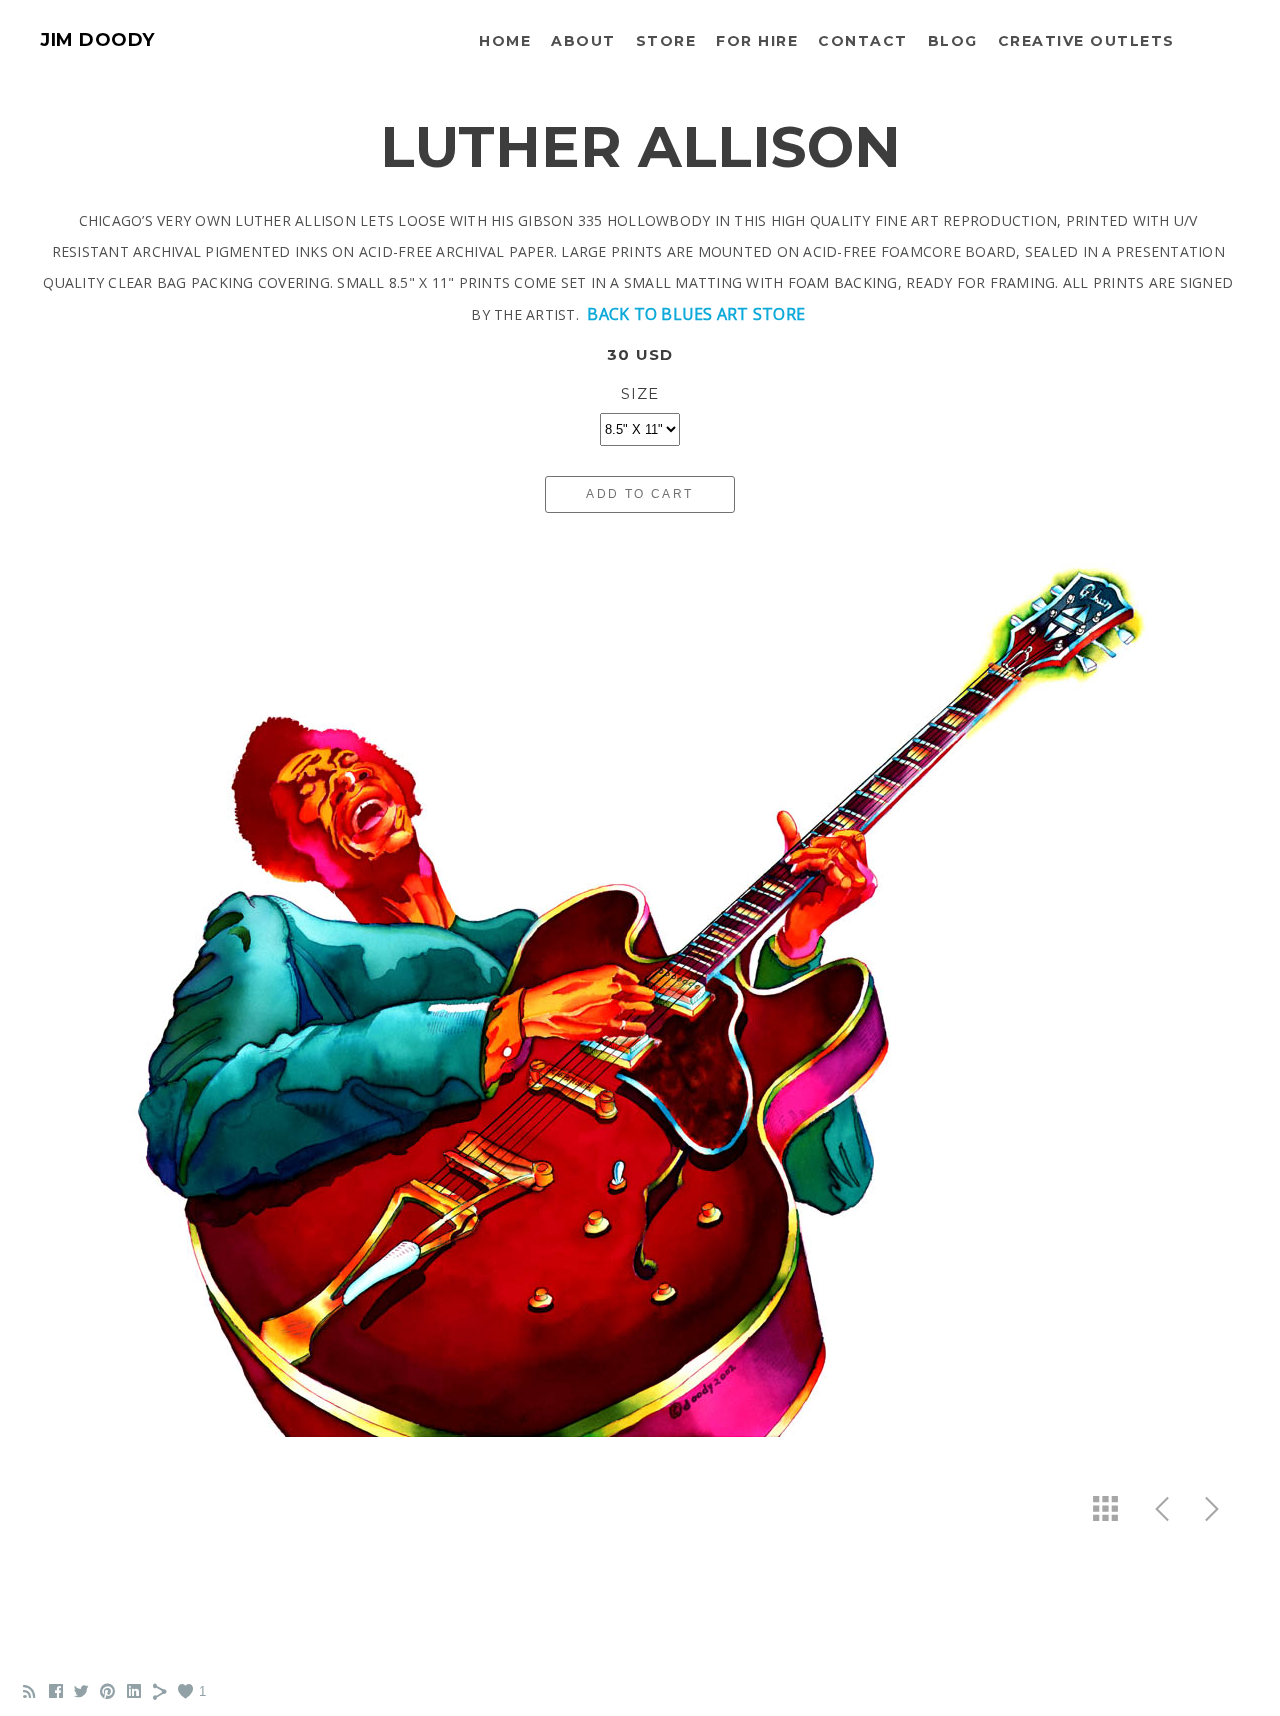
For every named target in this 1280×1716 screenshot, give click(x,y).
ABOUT (583, 41)
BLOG (953, 41)
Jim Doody (97, 40)
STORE (666, 41)
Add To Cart (639, 494)
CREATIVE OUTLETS (1086, 41)
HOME (505, 41)
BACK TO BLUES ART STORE (696, 314)
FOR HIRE (757, 41)
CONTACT (863, 41)
